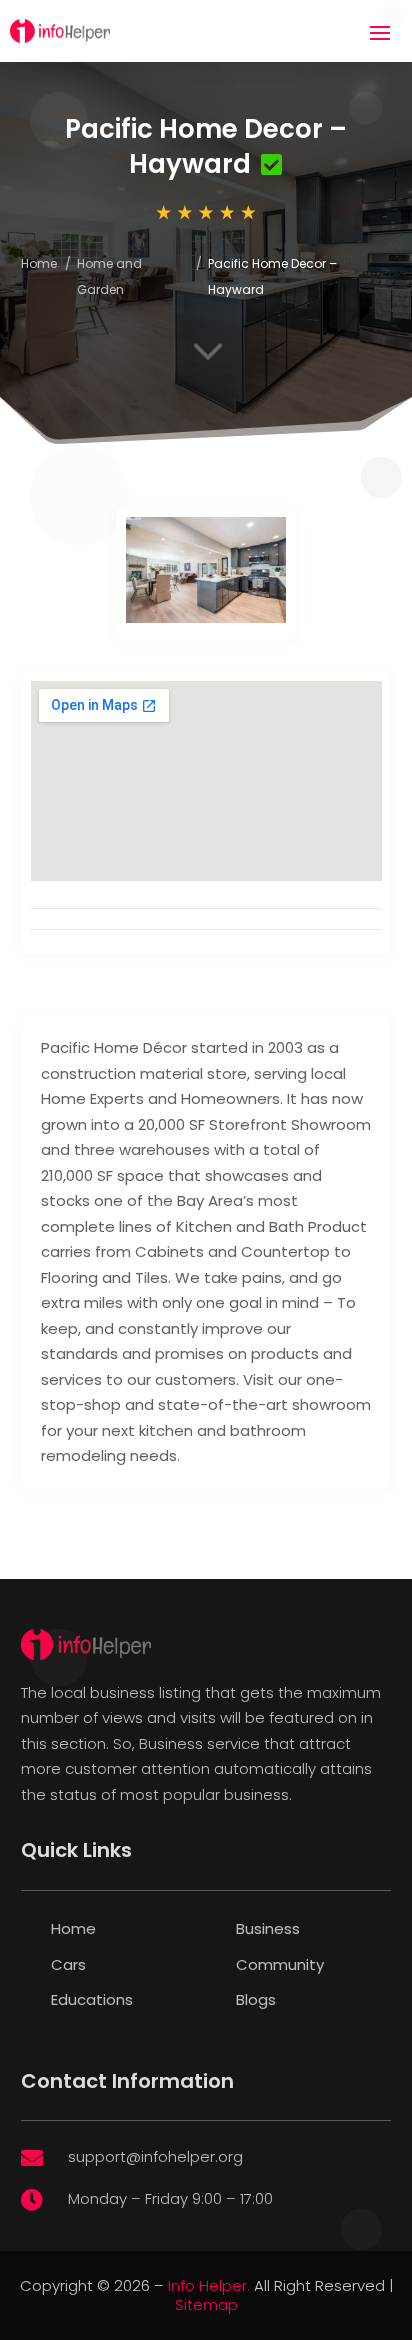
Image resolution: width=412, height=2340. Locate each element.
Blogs (256, 1999)
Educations (92, 1999)
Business (268, 1928)
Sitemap (206, 2304)
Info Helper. (209, 2285)
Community (280, 1964)
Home (39, 263)
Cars (68, 1964)
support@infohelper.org (155, 2156)
